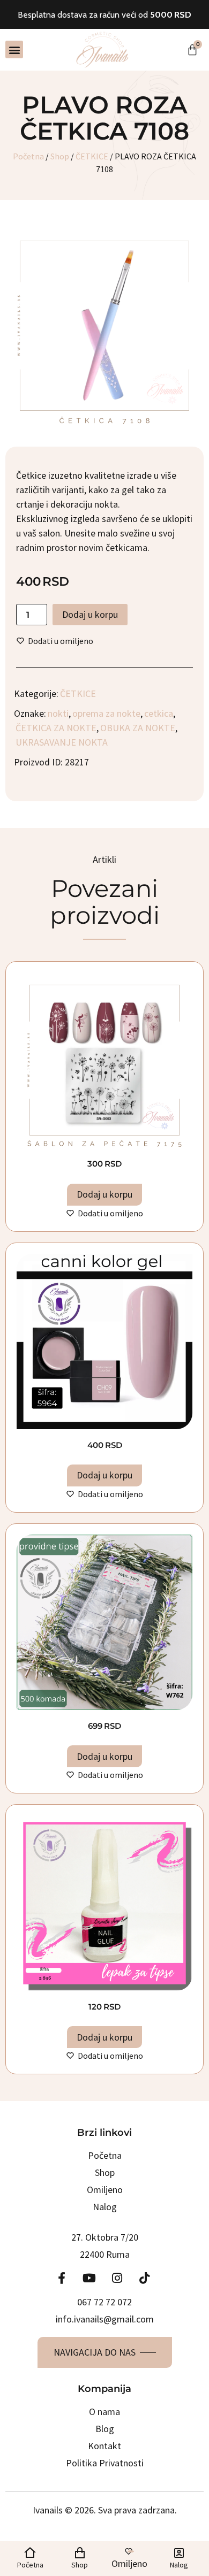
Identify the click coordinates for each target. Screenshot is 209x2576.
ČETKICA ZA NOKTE (56, 728)
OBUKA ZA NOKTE (138, 728)
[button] (14, 49)
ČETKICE (92, 156)
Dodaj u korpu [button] (104, 1194)
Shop (60, 156)
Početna (28, 156)
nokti (58, 713)
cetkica (159, 713)
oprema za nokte (106, 713)
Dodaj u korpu (90, 614)
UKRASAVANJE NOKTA (62, 742)
